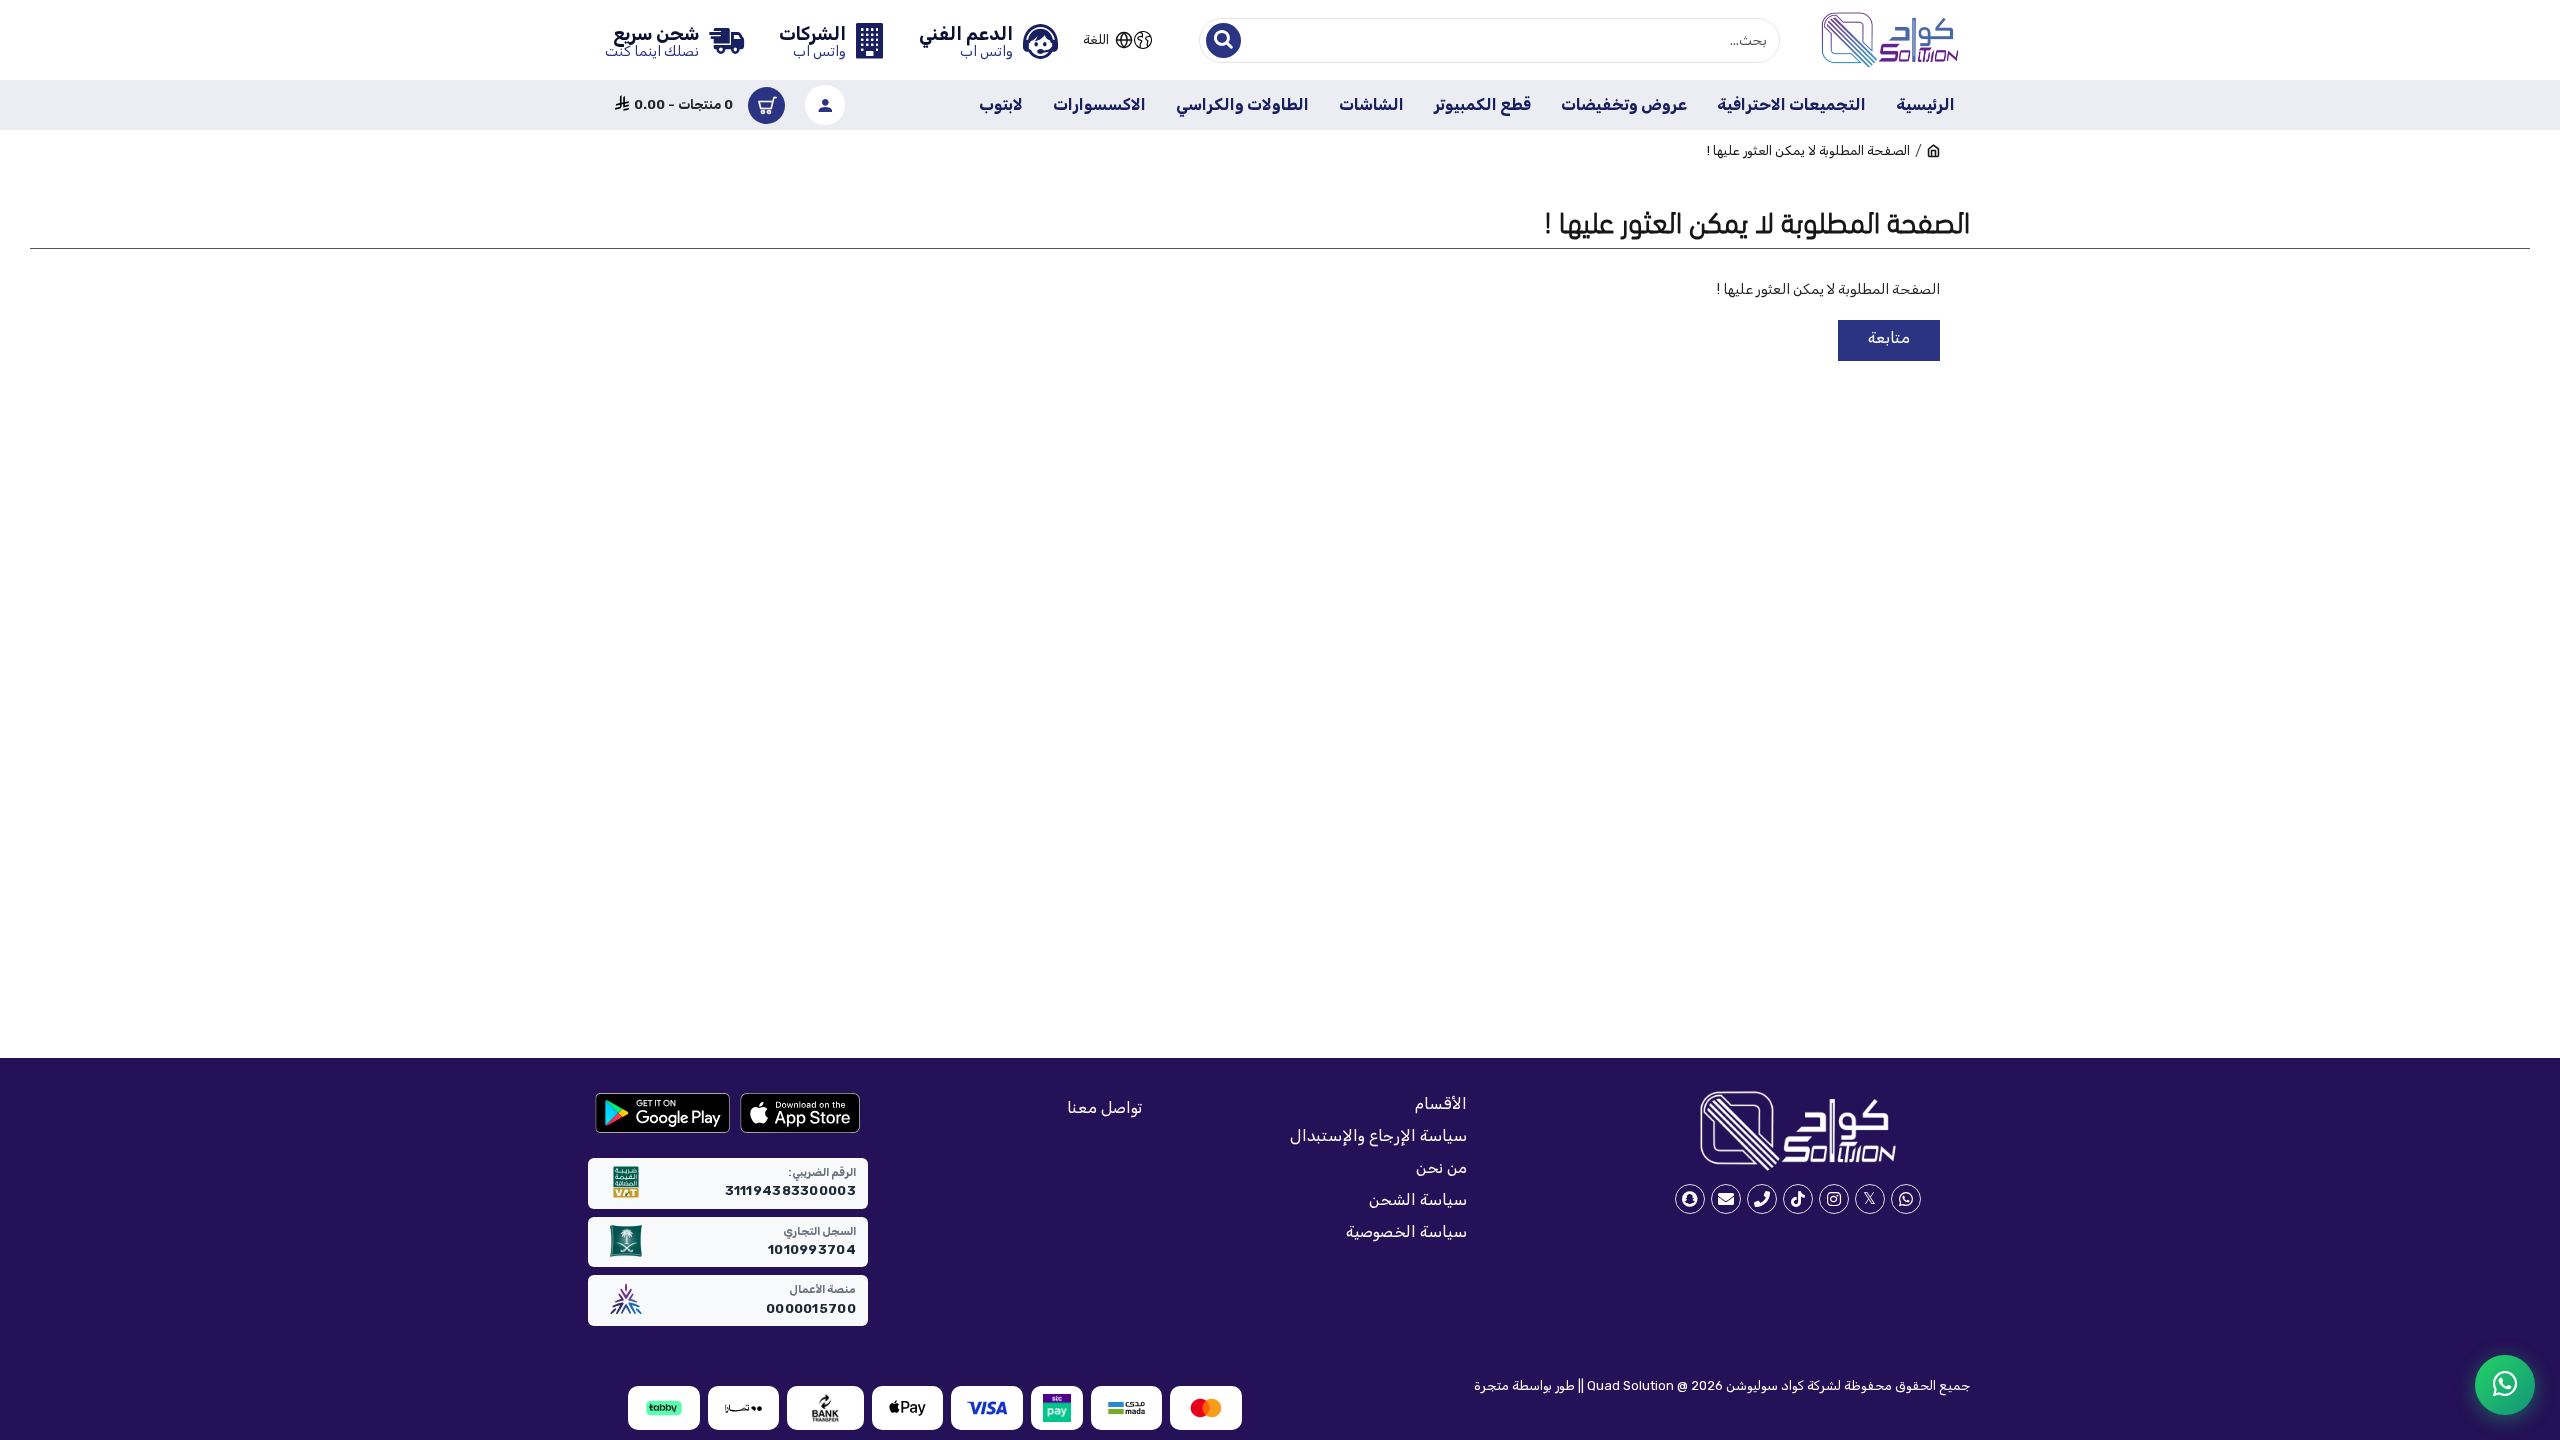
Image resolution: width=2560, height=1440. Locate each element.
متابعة (1889, 337)
